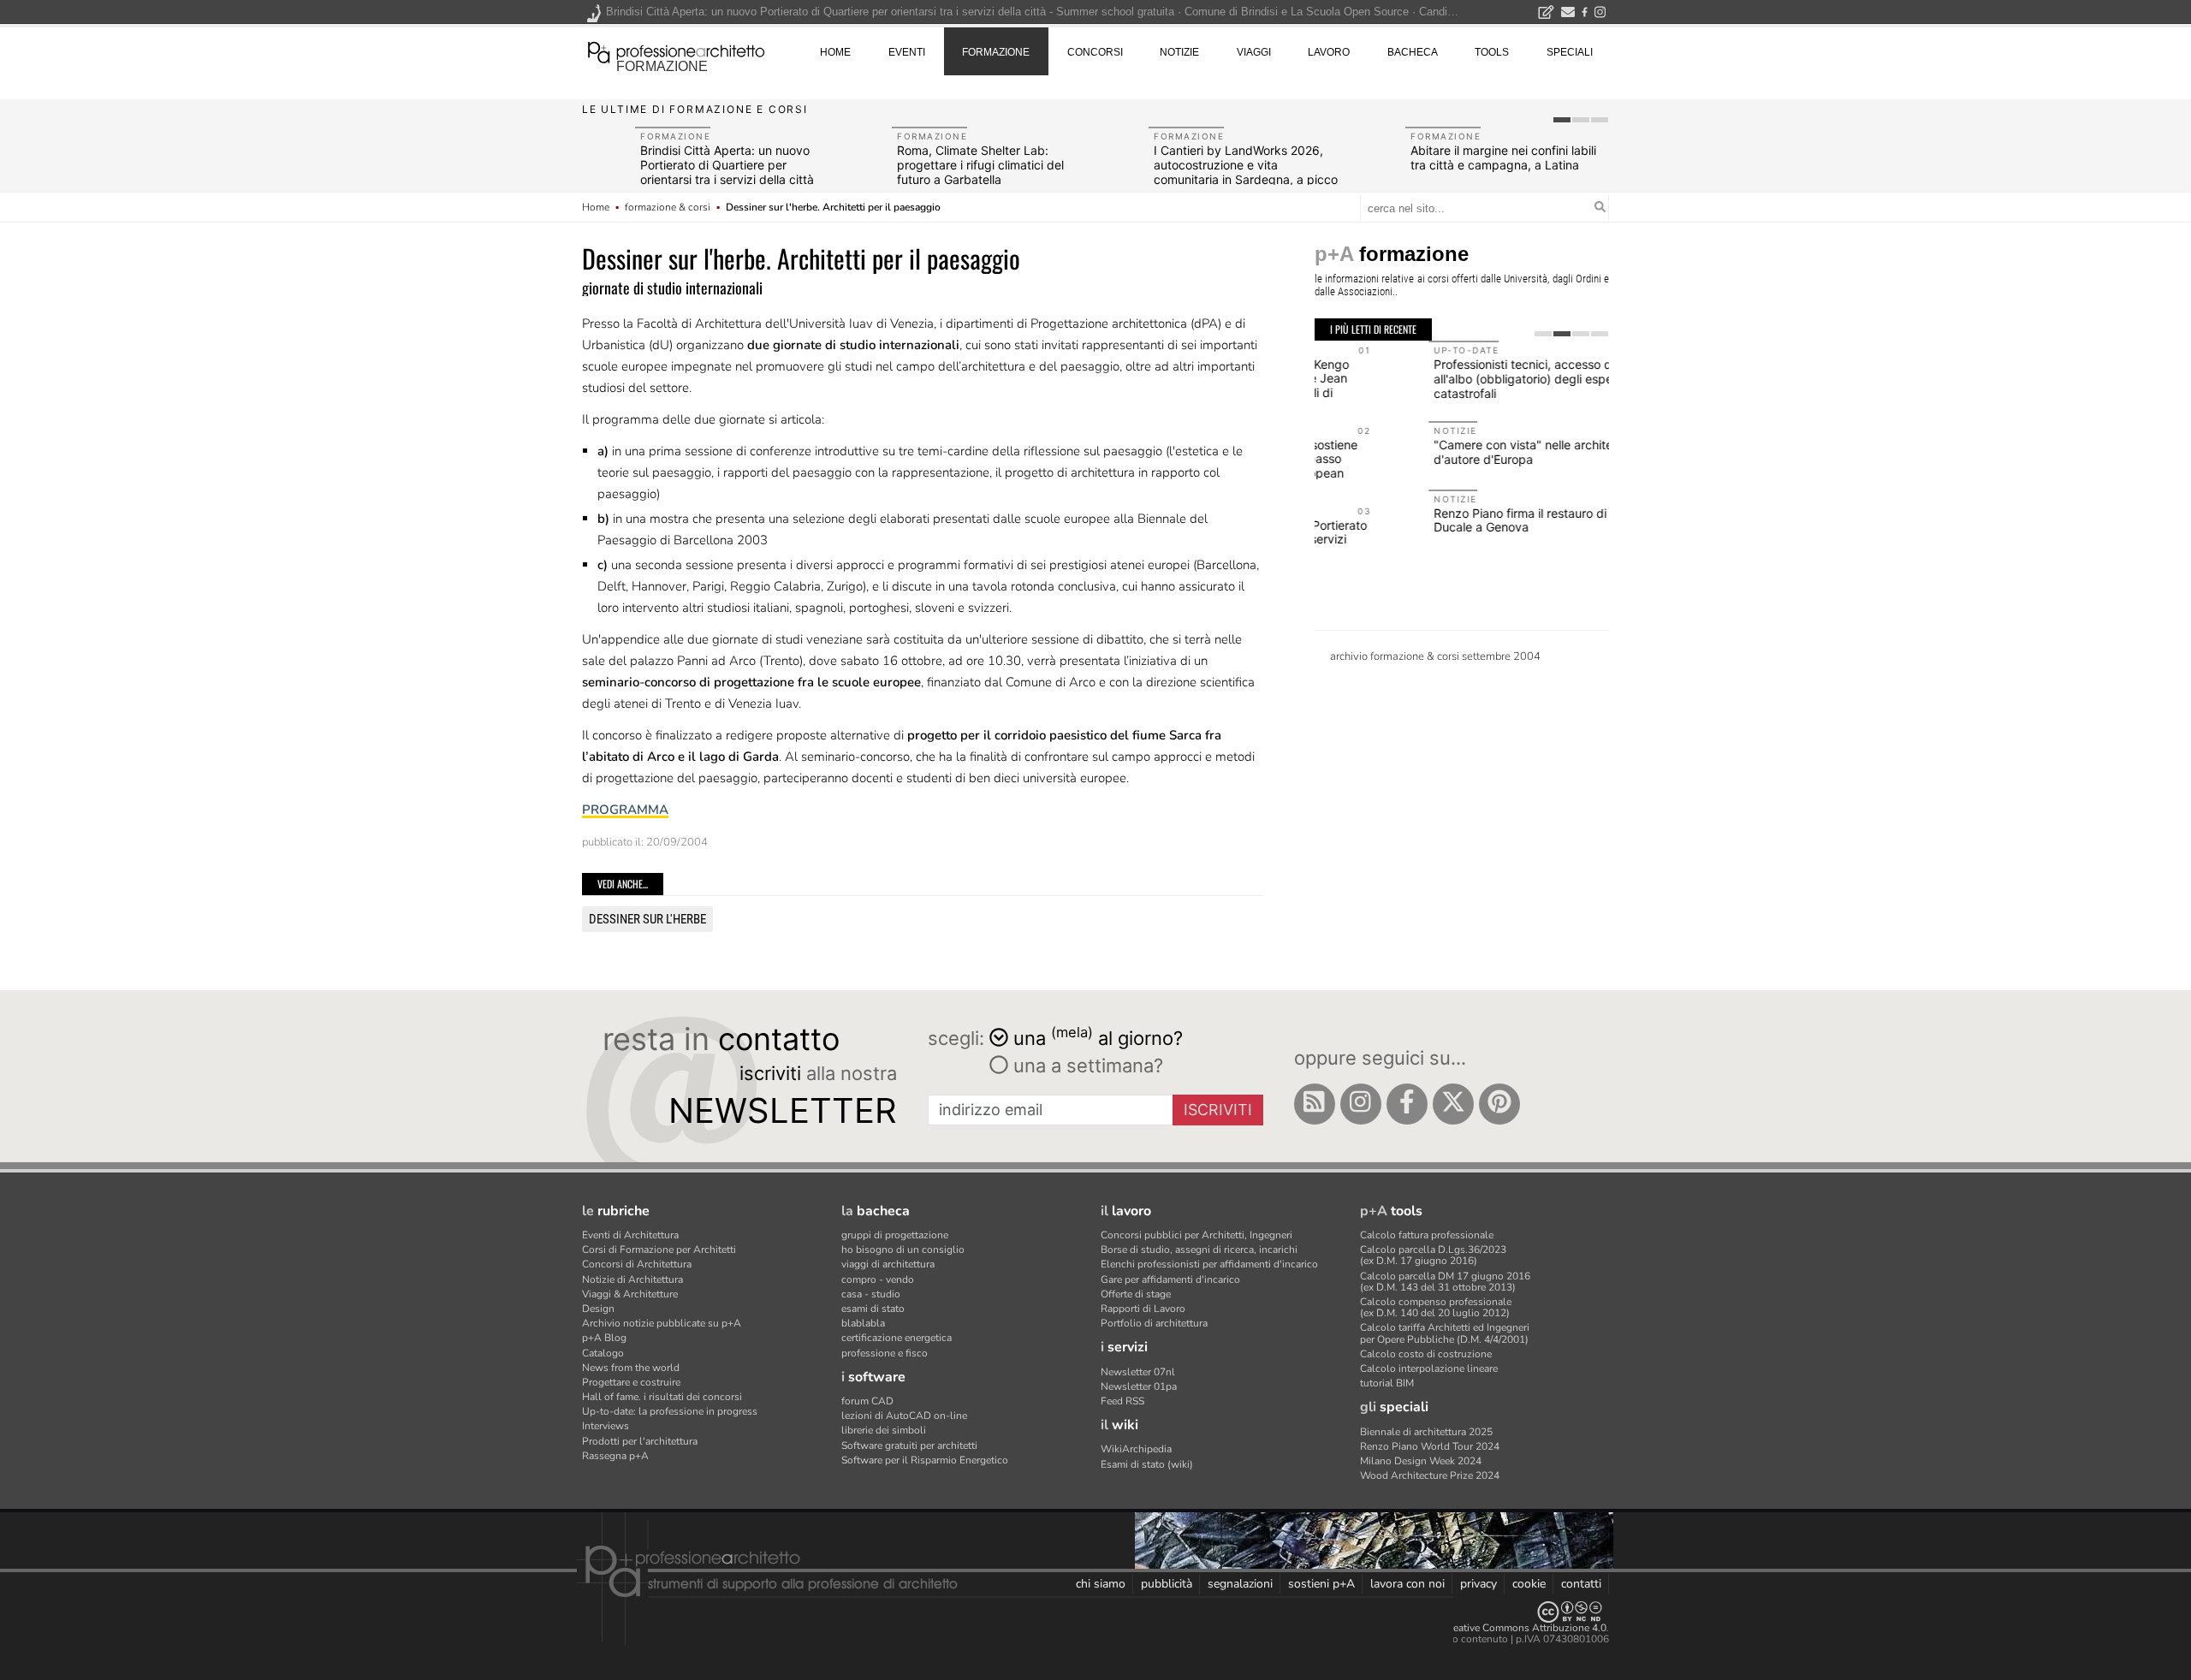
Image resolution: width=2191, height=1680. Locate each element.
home (835, 52)
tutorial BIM (1387, 1383)
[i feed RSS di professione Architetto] (1315, 1104)
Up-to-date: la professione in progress (670, 1411)
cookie (1529, 1584)
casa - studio (871, 1294)
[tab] (1562, 120)
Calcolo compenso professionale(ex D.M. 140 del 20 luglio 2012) (1436, 1307)
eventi (907, 52)
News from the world (631, 1368)
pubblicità (1167, 1584)
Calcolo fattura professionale (1427, 1235)
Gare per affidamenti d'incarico (1170, 1279)
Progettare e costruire (631, 1382)
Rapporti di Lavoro (1143, 1309)
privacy (1478, 1584)
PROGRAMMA (625, 810)
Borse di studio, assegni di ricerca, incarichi (1199, 1250)
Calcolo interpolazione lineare (1429, 1368)
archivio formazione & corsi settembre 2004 (1435, 656)
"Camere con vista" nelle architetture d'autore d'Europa (1422, 452)
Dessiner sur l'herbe (647, 919)
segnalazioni (1240, 1584)
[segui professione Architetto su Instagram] (1361, 1104)
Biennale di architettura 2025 (1426, 1432)
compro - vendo (878, 1279)
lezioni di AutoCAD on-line (904, 1416)
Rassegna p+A (615, 1456)
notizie (1179, 52)
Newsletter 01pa (1139, 1386)
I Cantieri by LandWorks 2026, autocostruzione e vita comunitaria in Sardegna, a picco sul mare (1246, 172)
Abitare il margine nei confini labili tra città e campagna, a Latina (1503, 157)
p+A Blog (604, 1338)
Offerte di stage (1136, 1294)
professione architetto (676, 50)
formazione (662, 66)
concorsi (1095, 52)
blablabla (863, 1323)
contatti (1581, 1584)
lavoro (1329, 52)
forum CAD (867, 1401)
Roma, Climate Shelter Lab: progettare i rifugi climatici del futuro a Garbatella (980, 165)
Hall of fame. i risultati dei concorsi (662, 1397)
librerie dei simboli (884, 1430)
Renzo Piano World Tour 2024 (1430, 1446)
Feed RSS (1122, 1401)
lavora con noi (1407, 1584)
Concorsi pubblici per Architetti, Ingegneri (1196, 1235)
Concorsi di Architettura (637, 1264)
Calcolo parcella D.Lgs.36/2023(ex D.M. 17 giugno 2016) (1433, 1255)
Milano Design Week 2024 (1421, 1461)
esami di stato (873, 1309)
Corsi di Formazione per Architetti (659, 1250)
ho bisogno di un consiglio (903, 1250)
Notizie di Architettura (632, 1279)
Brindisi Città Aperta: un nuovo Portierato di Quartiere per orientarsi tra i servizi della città (727, 165)
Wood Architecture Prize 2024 (1430, 1475)
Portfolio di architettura (1154, 1323)
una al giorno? (1098, 1037)
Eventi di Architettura (630, 1235)
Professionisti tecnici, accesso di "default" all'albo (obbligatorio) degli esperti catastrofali (1437, 379)
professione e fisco (885, 1353)
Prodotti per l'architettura (640, 1441)
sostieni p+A (1321, 1584)
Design (598, 1309)
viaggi (1254, 52)
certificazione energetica (897, 1338)
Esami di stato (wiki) (1147, 1464)
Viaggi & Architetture (630, 1294)
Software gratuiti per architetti (909, 1446)
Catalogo (603, 1353)
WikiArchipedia (1136, 1449)
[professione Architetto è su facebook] (1407, 1104)
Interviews (606, 1426)
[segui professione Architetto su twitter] (1453, 1104)
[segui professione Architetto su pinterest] (1499, 1104)
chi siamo (1101, 1584)
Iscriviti (1218, 1110)
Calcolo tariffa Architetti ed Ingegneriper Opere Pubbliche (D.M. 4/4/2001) (1445, 1333)
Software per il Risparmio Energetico (925, 1460)
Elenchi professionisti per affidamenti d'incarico (1209, 1264)
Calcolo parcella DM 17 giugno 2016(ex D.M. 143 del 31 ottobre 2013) (1445, 1282)
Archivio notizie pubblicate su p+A (662, 1323)
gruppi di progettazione (895, 1235)
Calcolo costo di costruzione (1426, 1354)
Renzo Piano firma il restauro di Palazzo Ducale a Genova (1430, 520)
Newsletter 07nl (1138, 1372)
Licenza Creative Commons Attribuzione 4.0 (1506, 1628)
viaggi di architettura (888, 1264)
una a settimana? (1086, 1066)
